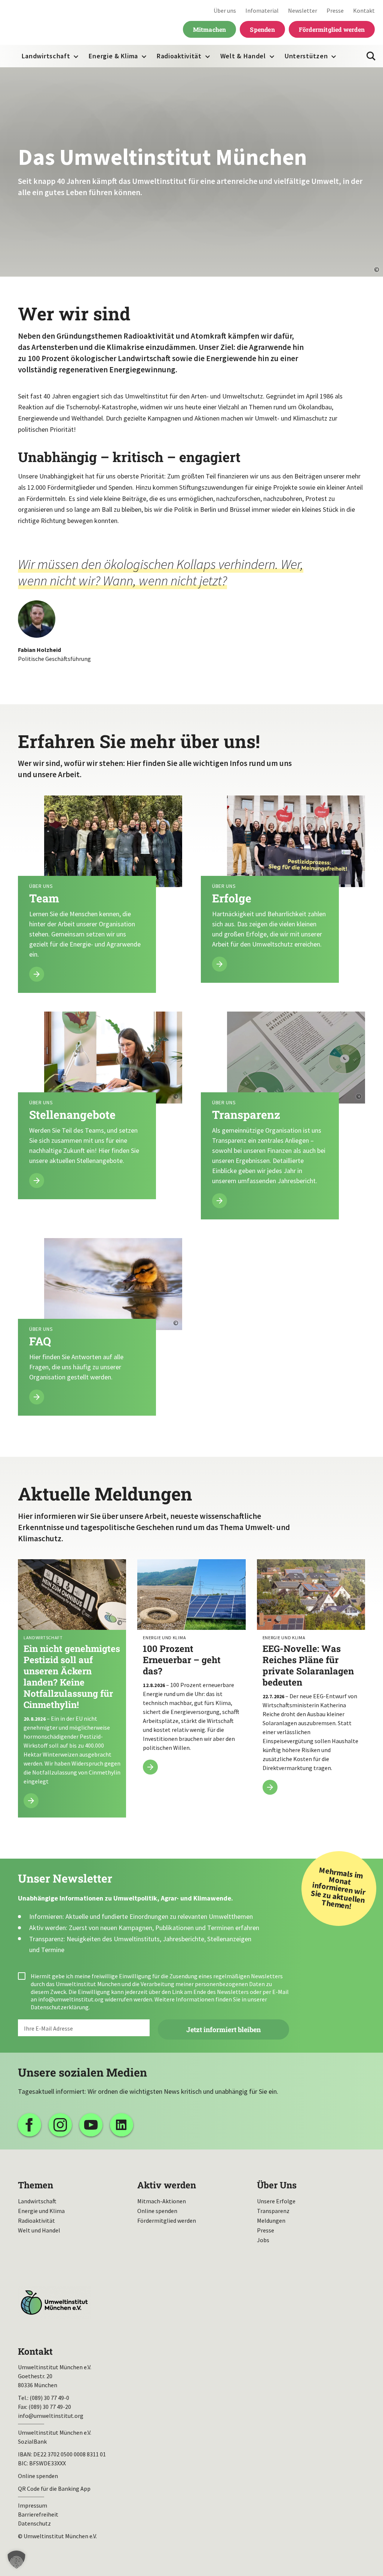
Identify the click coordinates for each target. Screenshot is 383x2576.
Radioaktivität (179, 56)
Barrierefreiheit (38, 2514)
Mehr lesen (100, 894)
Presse (335, 10)
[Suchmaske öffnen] (371, 56)
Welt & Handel (243, 56)
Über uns (225, 10)
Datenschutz (34, 2523)
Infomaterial (262, 10)
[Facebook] (30, 2125)
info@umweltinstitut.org (71, 1999)
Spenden (262, 29)
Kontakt (364, 10)
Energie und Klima (41, 2211)
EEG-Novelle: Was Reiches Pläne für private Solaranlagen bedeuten (311, 1681)
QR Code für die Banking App (54, 2489)
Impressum (33, 2505)
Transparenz (273, 2211)
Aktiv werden (167, 2185)
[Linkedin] (122, 2125)
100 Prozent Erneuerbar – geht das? (191, 1671)
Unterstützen (306, 56)
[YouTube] (91, 2125)
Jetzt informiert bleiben (223, 2029)
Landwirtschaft (46, 56)
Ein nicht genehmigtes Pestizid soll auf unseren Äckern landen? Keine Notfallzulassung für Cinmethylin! (72, 1688)
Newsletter (303, 10)
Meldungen (271, 2220)
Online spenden (157, 2211)
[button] (16, 2560)
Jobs (263, 2240)
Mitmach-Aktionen (162, 2201)
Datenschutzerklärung (60, 2007)
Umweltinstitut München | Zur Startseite (56, 23)
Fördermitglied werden (332, 29)
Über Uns (277, 2185)
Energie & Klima (113, 56)
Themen (36, 2185)
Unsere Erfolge (276, 2201)
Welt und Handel (39, 2230)
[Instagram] (60, 2125)
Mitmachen (210, 29)
